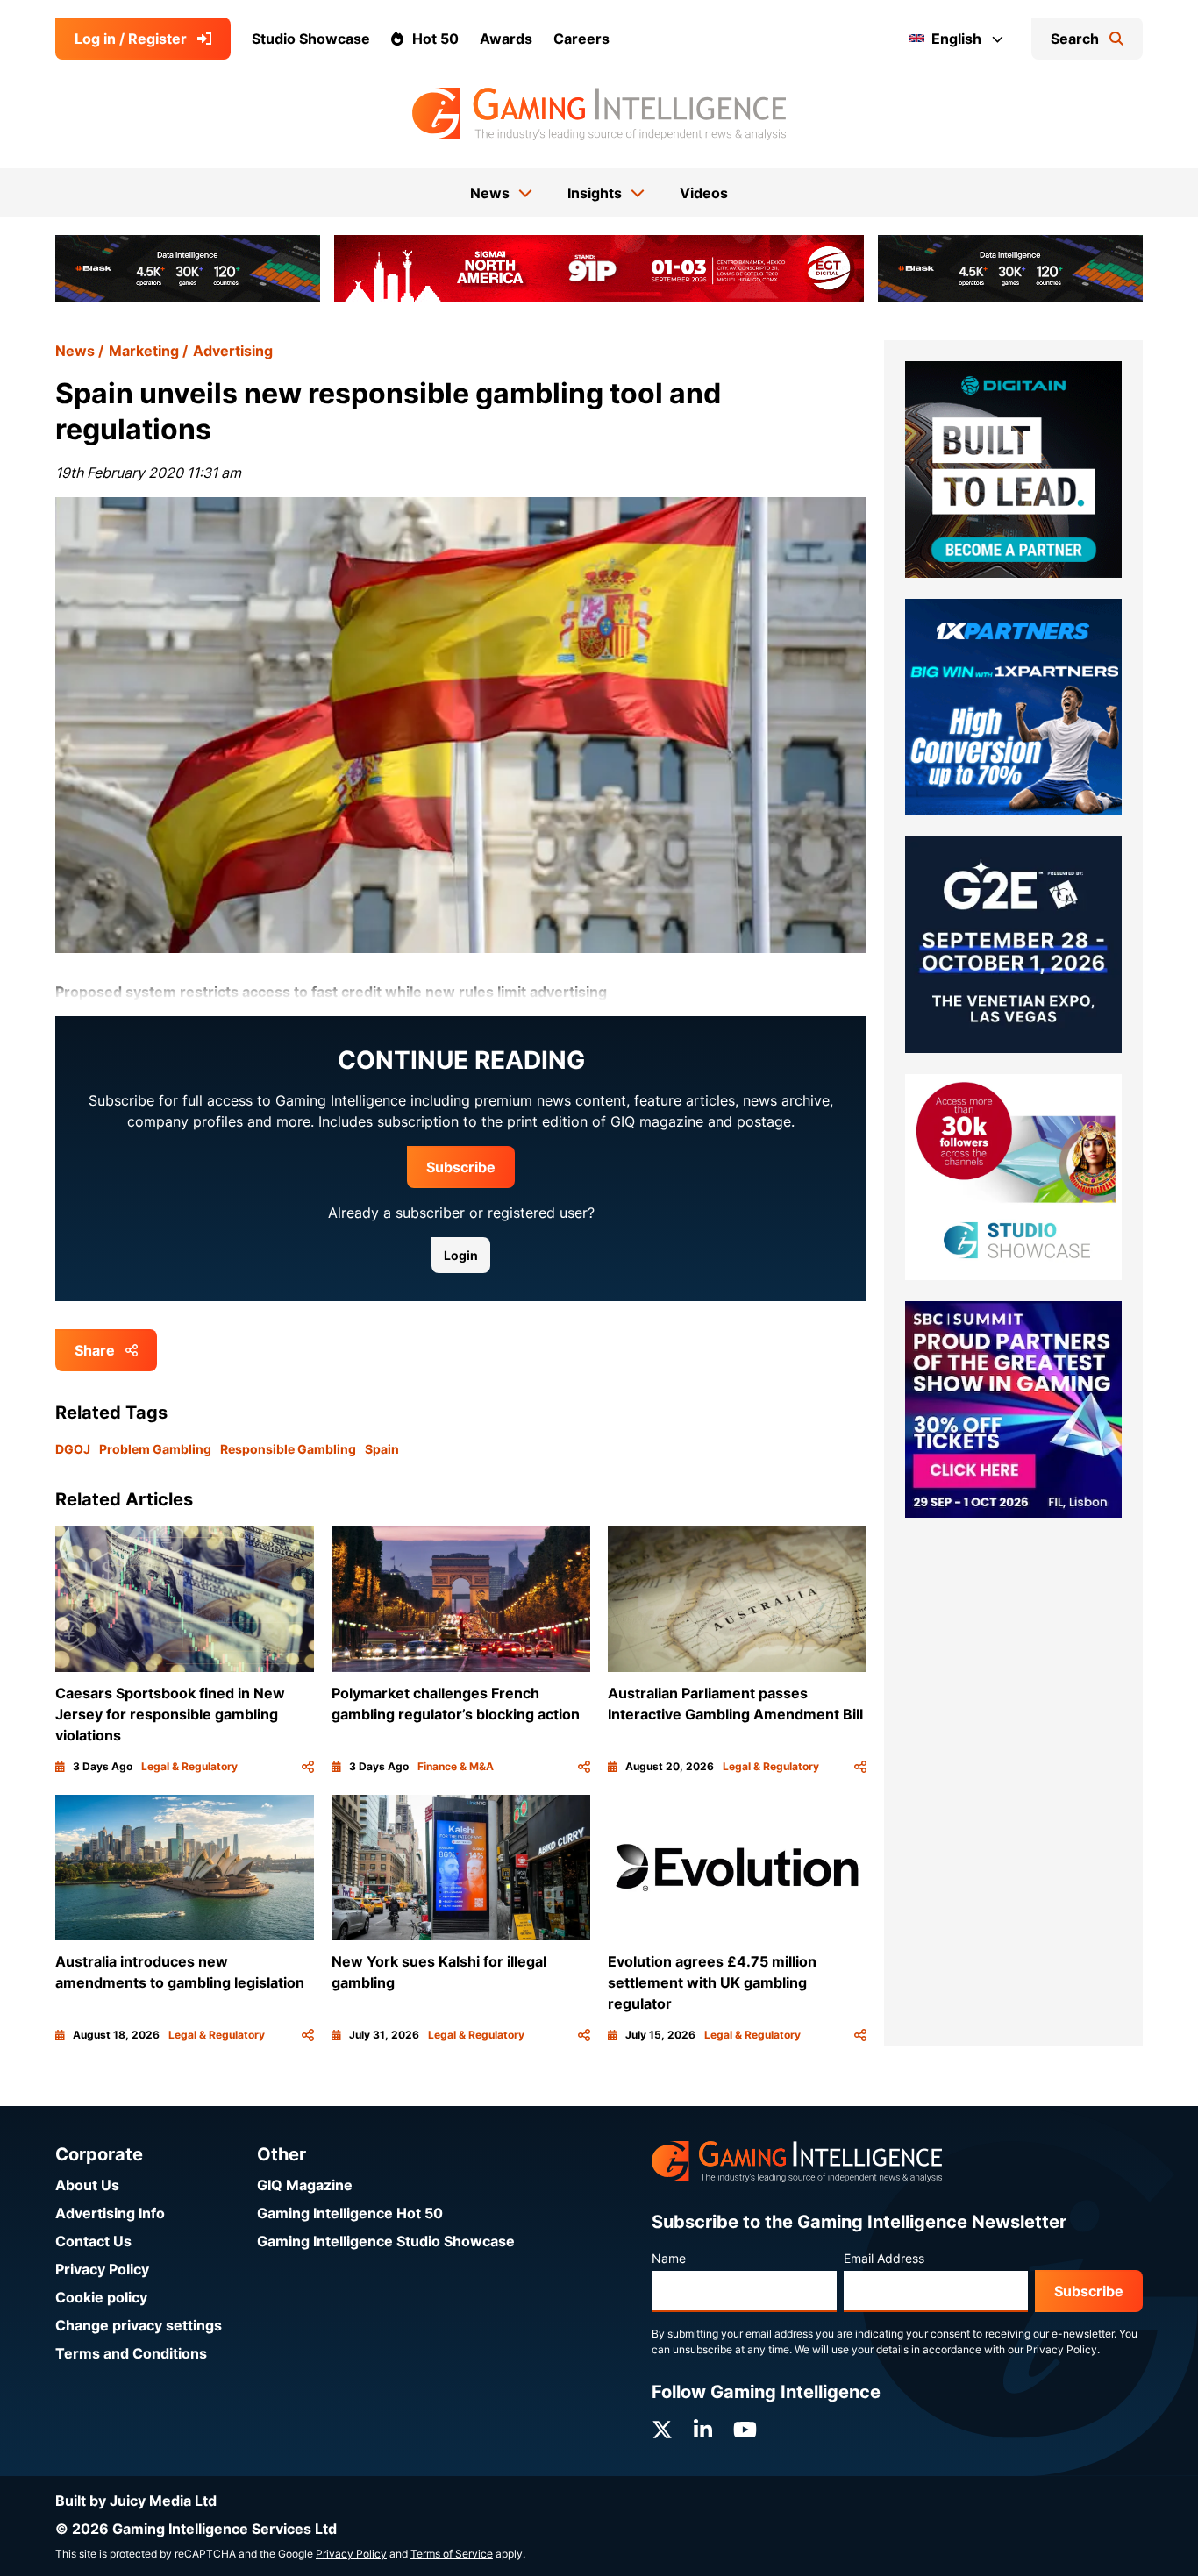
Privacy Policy (102, 2269)
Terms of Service (452, 2554)
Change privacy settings (139, 2325)
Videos (704, 193)
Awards (506, 39)
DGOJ (73, 1449)
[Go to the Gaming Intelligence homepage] (599, 114)
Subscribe (461, 1167)
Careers (581, 39)
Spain (382, 1449)
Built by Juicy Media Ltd (136, 2501)
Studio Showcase (311, 39)
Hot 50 (435, 39)
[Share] (308, 1767)
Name (669, 2258)
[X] (662, 2430)
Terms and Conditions (131, 2353)
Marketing (144, 351)
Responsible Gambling (288, 1449)
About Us (87, 2185)
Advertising (233, 351)
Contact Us (93, 2241)
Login (461, 1255)
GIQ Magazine (305, 2185)
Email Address (884, 2258)
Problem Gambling (155, 1449)
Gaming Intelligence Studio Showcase (386, 2241)
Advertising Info (110, 2213)
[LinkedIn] (703, 2430)
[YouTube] (745, 2430)
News (75, 351)
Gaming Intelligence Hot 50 (350, 2213)
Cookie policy (101, 2297)
